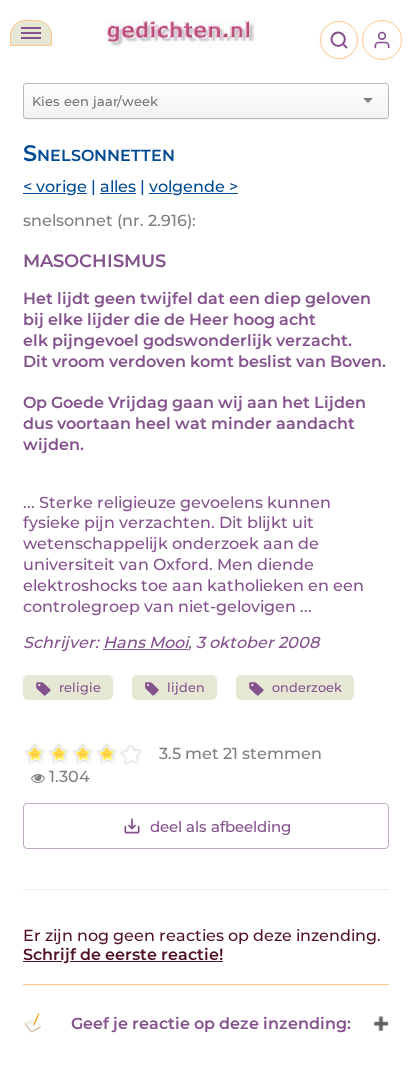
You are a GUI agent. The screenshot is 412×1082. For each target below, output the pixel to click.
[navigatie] (31, 33)
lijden (186, 687)
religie (80, 687)
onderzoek (307, 687)
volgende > (193, 186)
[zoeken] (339, 40)
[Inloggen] (382, 40)
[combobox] (194, 101)
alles (118, 186)
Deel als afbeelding (220, 826)
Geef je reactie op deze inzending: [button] (211, 1023)
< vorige (55, 186)
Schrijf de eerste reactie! (123, 954)
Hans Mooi (145, 642)
